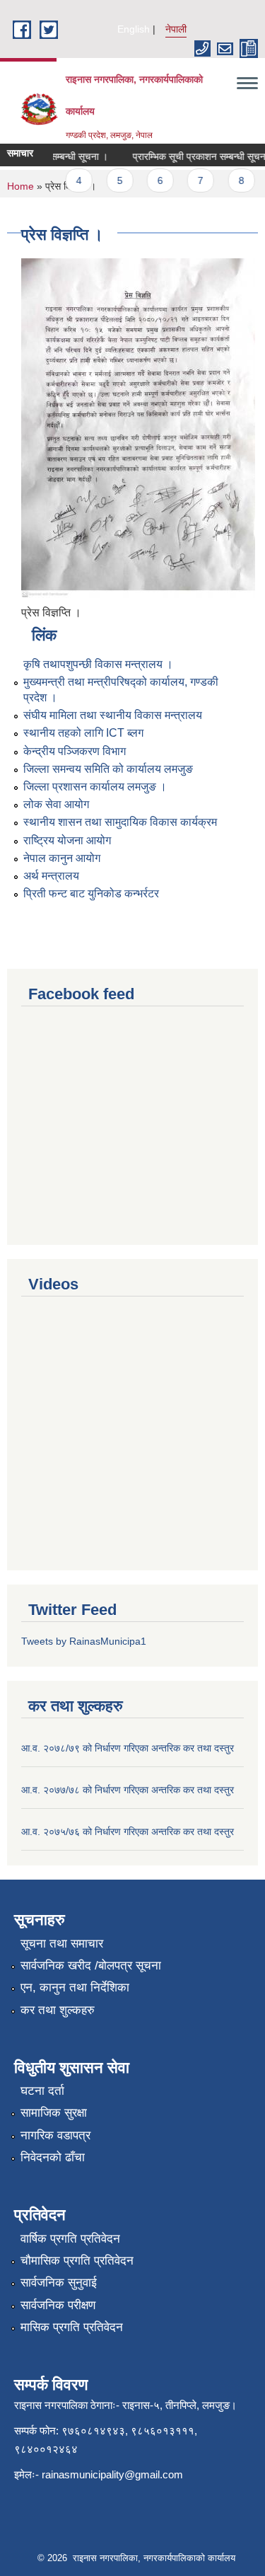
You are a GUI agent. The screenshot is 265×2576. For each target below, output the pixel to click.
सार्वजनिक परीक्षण (58, 2305)
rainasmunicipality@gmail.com (112, 2474)
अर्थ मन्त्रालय (51, 876)
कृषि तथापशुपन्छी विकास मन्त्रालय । (98, 664)
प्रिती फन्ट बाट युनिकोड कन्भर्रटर (91, 893)
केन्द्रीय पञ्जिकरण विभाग (75, 751)
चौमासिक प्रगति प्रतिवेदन (77, 2261)
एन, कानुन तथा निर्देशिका (75, 1988)
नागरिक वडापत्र (55, 2135)
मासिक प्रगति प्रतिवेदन (72, 2327)
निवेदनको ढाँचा (53, 2157)
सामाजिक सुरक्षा (54, 2113)
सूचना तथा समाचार (62, 1944)
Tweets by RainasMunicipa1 (84, 1641)
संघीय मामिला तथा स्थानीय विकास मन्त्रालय (113, 715)
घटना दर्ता (42, 2091)
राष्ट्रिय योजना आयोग (67, 840)
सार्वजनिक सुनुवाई (59, 2283)
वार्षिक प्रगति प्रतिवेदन (70, 2239)
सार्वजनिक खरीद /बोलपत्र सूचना (91, 1966)
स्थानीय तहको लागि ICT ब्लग (83, 733)
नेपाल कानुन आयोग (62, 858)
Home (20, 186)
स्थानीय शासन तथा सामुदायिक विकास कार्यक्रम (120, 822)
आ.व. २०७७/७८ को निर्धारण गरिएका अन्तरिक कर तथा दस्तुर (128, 1790)
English (134, 29)
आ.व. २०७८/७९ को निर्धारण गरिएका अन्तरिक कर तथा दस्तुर (128, 1748)
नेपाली (176, 29)
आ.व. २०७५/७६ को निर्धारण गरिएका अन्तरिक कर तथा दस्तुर (128, 1832)
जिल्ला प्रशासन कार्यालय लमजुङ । (95, 787)
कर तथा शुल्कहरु (58, 2010)
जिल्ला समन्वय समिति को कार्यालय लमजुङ (108, 769)
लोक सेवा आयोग (56, 804)
